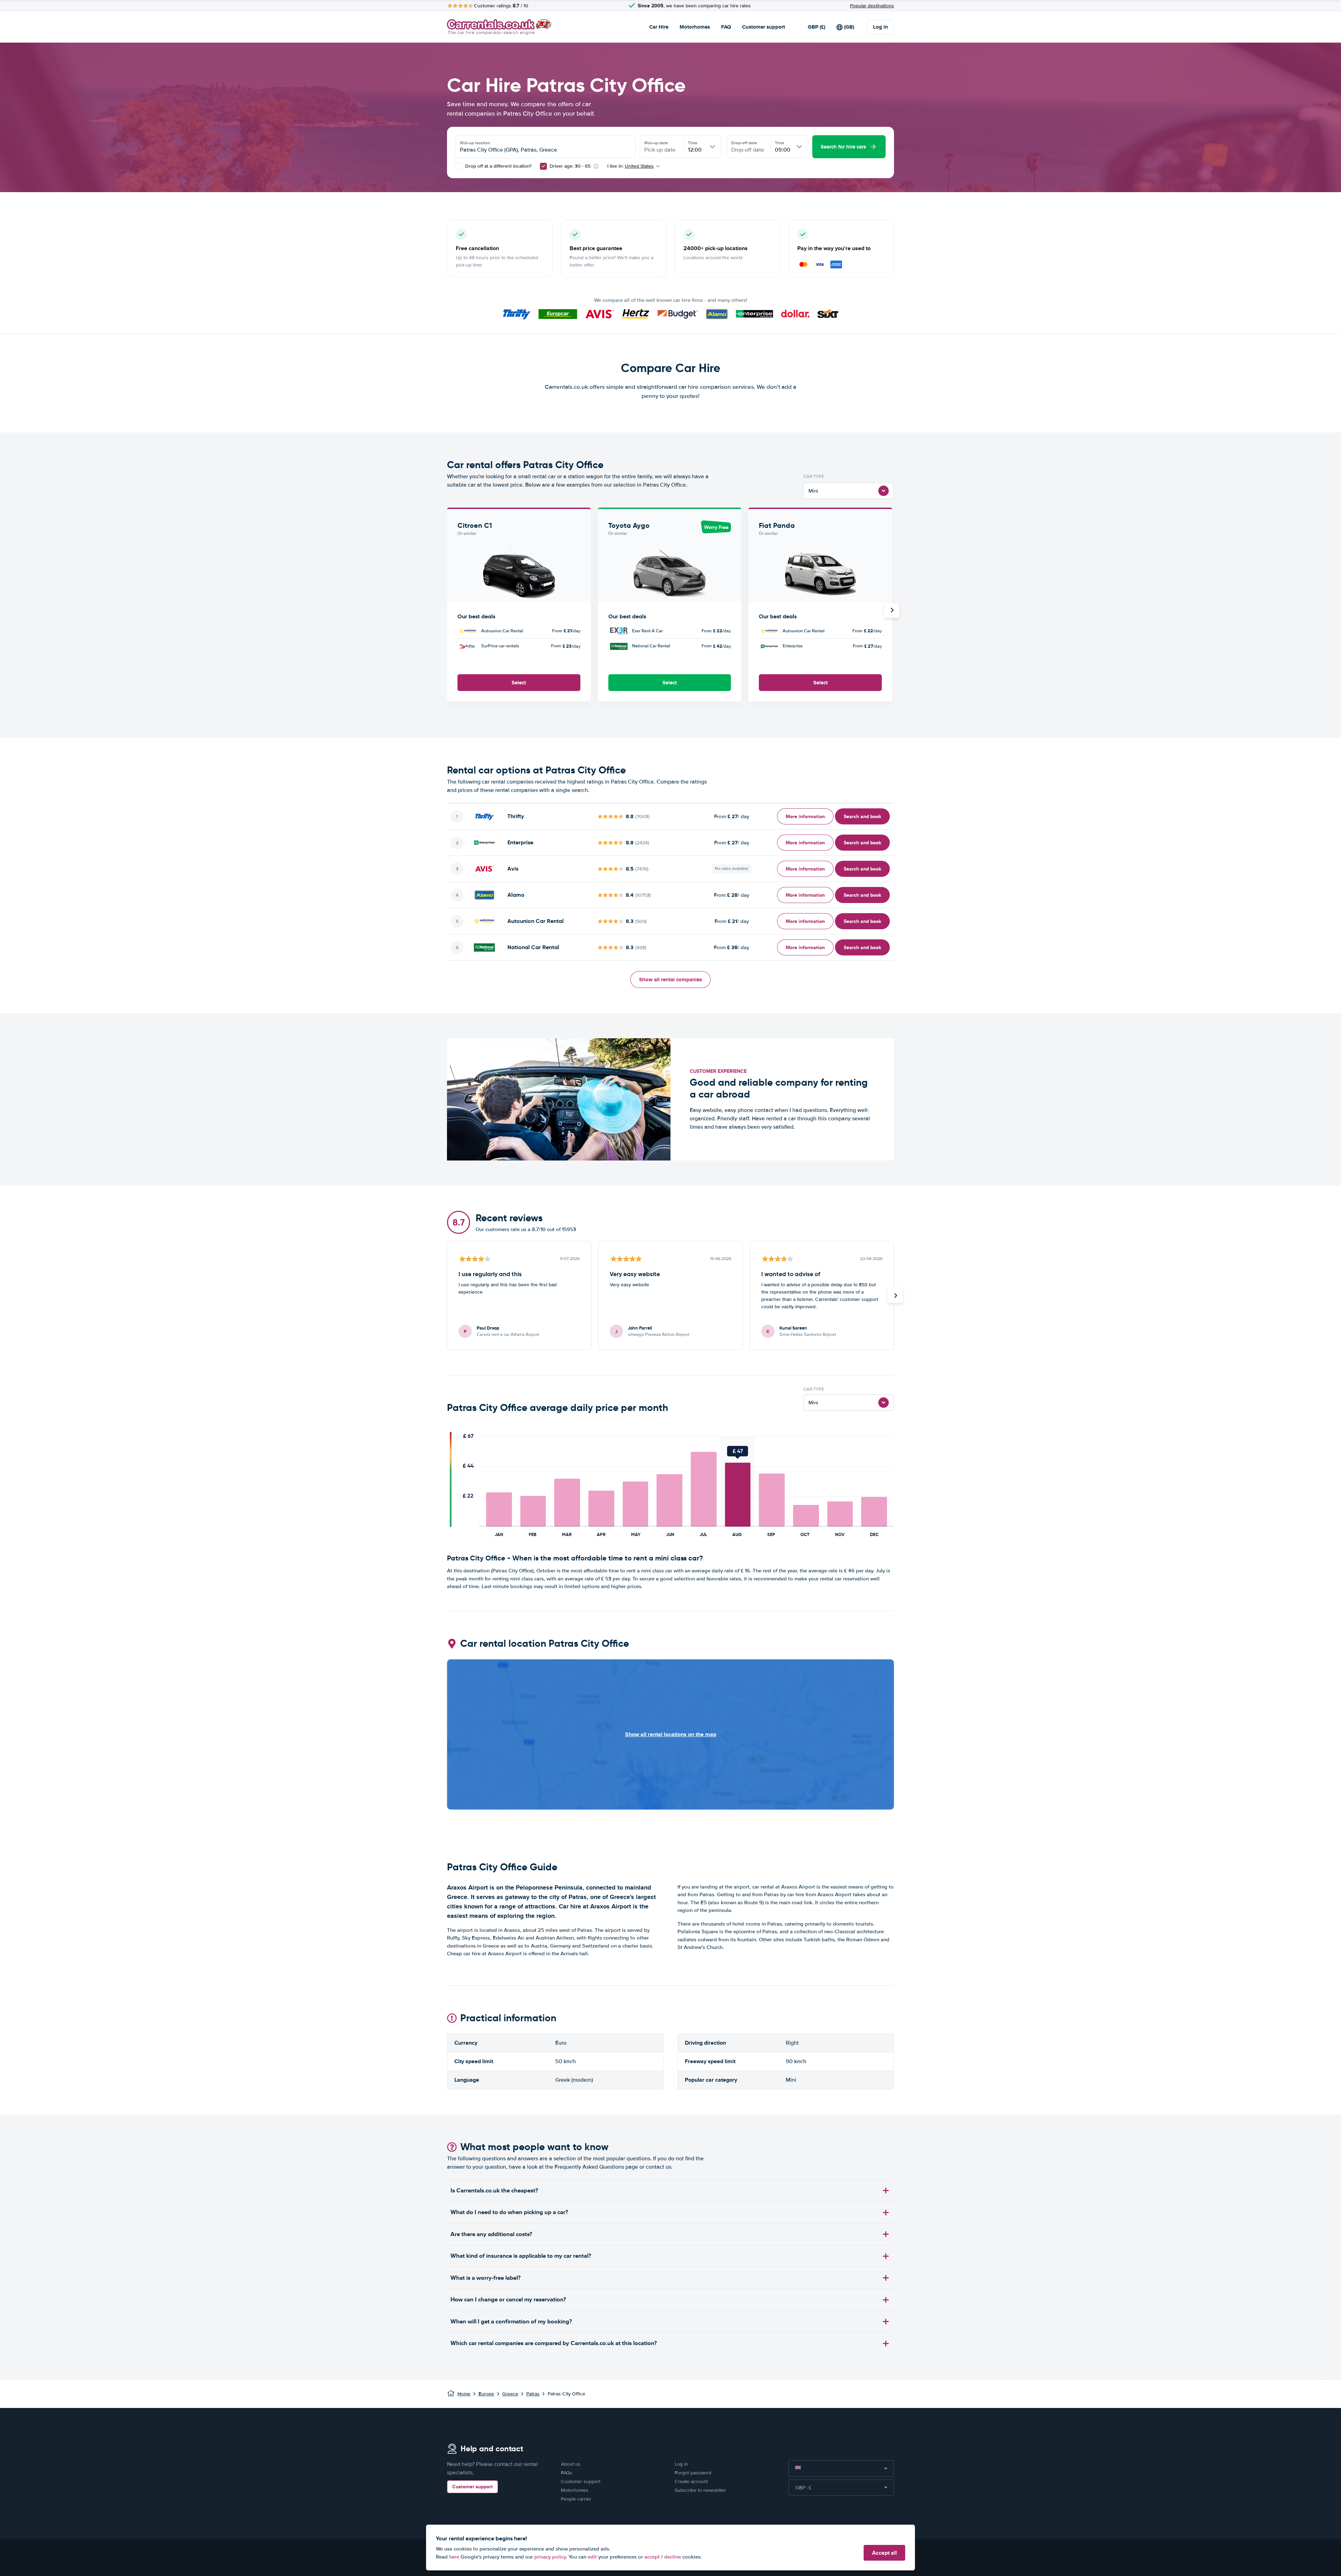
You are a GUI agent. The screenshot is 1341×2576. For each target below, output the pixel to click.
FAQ (726, 27)
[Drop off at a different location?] (459, 166)
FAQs (567, 2473)
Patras (533, 2394)
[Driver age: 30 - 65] (543, 166)
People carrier (576, 2499)
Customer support (764, 27)
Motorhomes (695, 27)
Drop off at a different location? (498, 166)
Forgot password (693, 2473)
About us (571, 2464)
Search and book (862, 816)
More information (805, 816)
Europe (486, 2394)
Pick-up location (475, 143)
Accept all (884, 2553)
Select (519, 683)
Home (464, 2394)
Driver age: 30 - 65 (570, 166)
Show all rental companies (670, 980)
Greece (510, 2394)
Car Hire (659, 27)
